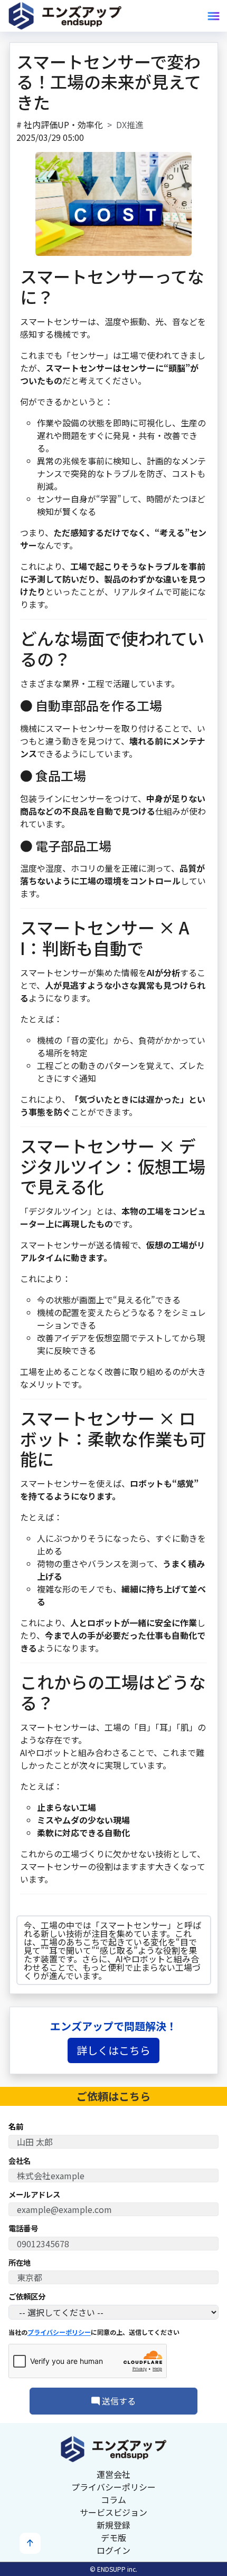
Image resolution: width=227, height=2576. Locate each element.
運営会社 (113, 2474)
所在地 (20, 2263)
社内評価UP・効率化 (63, 125)
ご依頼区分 (27, 2296)
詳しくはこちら (113, 2050)
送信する (118, 2401)
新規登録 (113, 2525)
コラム (113, 2499)
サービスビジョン (113, 2512)
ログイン (113, 2550)
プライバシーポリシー (59, 2332)
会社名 (20, 2161)
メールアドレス (34, 2195)
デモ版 (113, 2537)
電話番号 (23, 2228)
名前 (16, 2126)
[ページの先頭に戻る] (30, 2543)
